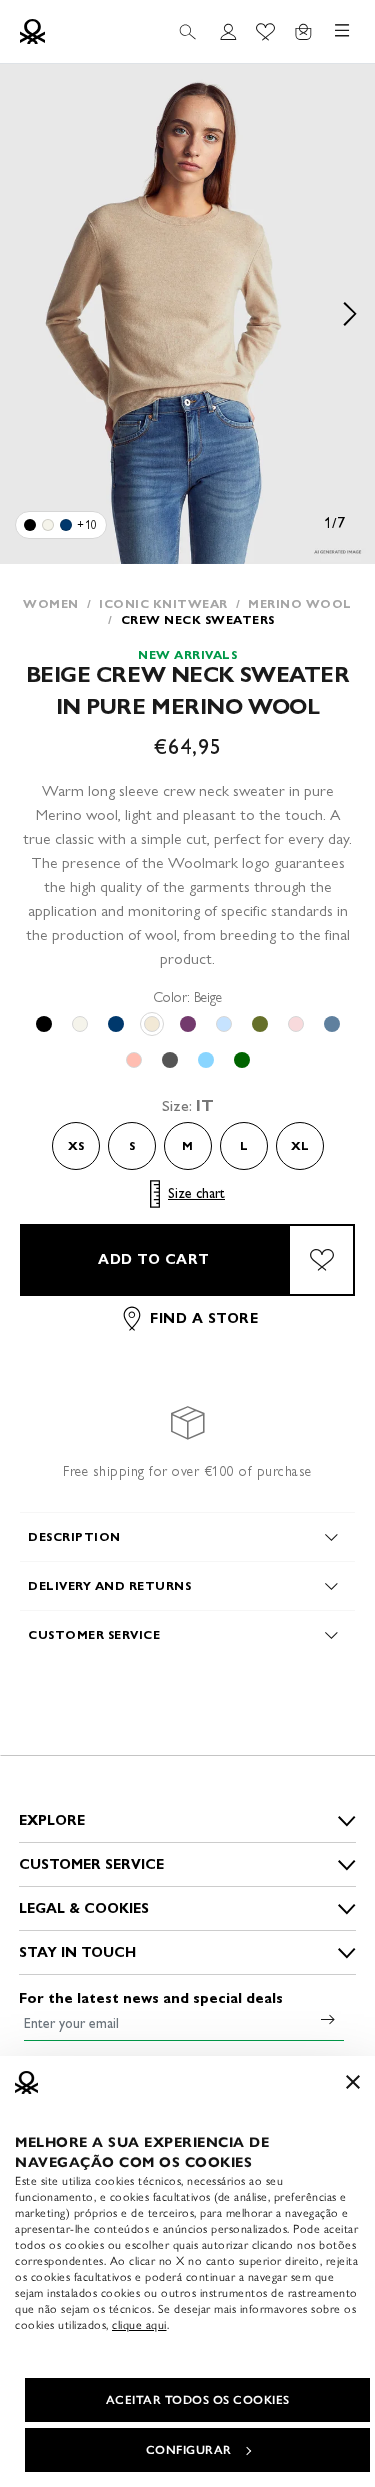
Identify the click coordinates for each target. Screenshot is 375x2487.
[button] (187, 314)
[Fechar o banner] (353, 2082)
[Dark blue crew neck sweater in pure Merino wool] (66, 525)
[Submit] (328, 2019)
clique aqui (139, 2325)
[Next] (350, 314)
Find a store (204, 1318)
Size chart (196, 1193)
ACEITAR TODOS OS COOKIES (198, 2400)
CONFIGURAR (189, 2450)
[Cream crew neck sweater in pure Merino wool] (48, 525)
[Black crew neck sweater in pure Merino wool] (30, 525)
